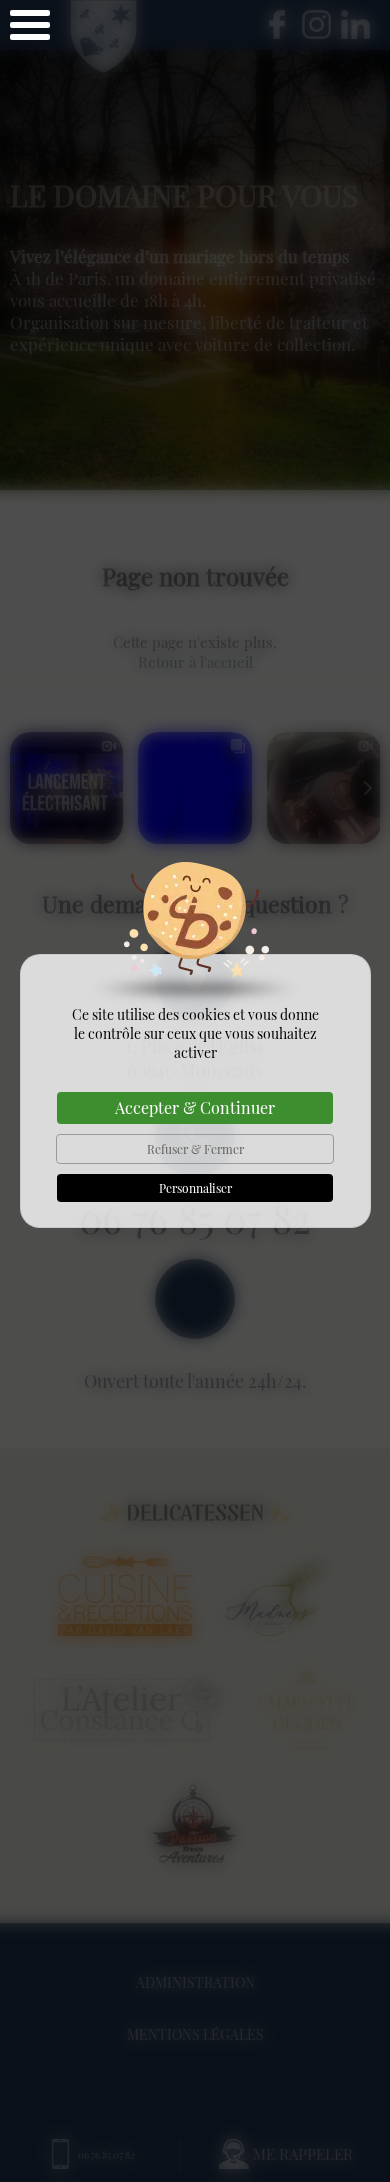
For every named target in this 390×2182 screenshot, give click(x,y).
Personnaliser (195, 1188)
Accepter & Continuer (195, 1107)
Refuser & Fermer (195, 1149)
